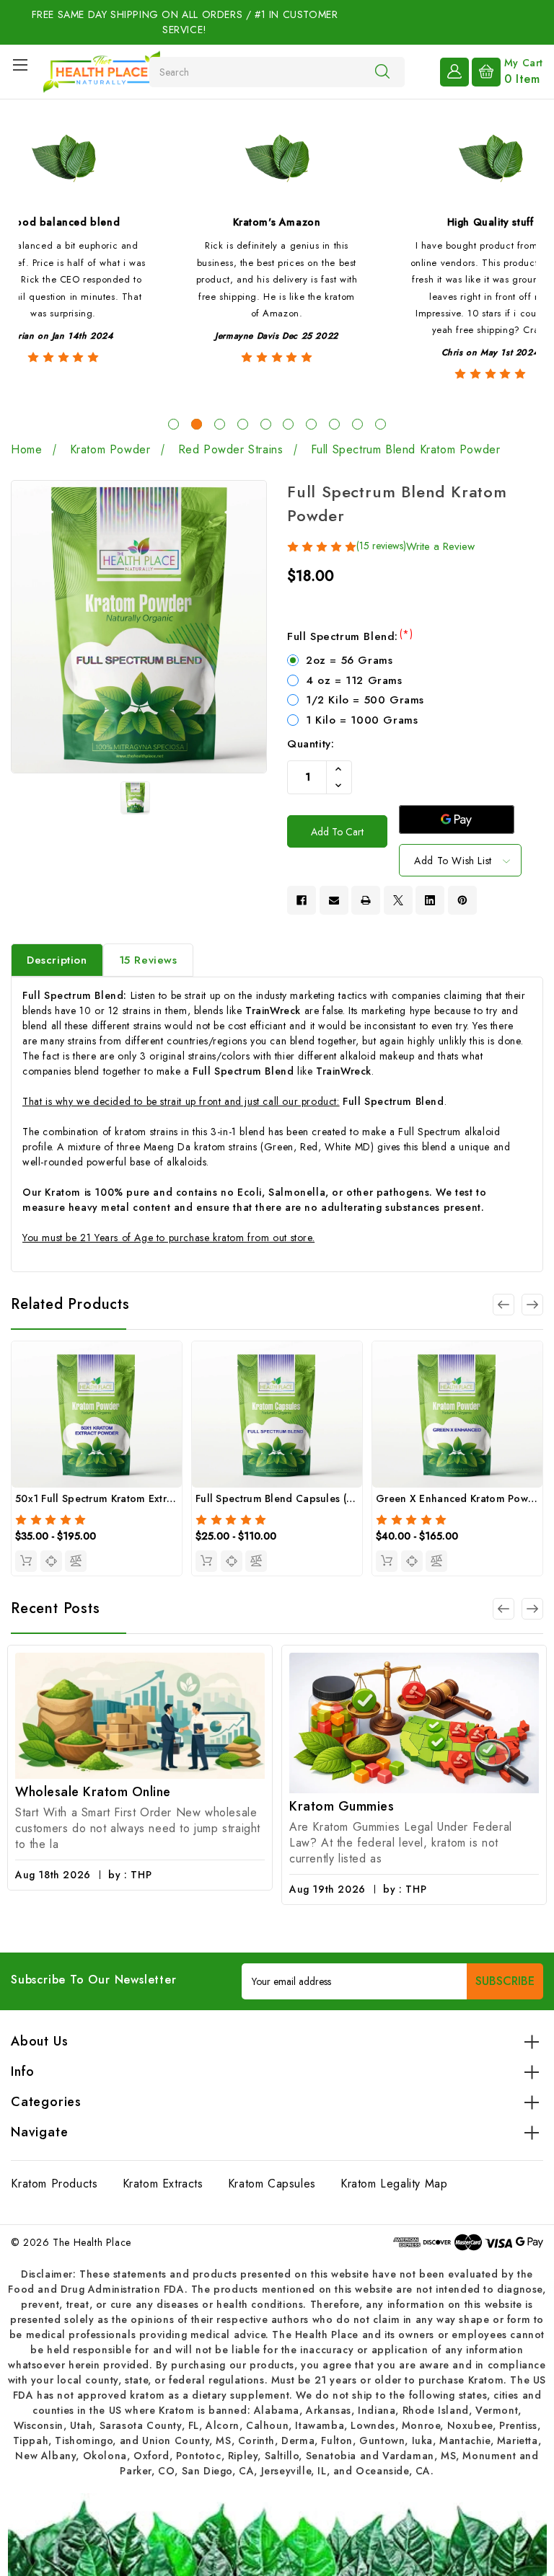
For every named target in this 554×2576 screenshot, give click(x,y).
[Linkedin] (430, 900)
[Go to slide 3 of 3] (504, 1305)
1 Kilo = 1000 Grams (362, 720)
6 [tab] (288, 424)
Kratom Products (54, 2184)
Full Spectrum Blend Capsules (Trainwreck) (299, 1498)
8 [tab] (334, 424)
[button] (277, 2535)
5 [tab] (266, 424)
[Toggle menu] (20, 65)
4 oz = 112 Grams (354, 680)
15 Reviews (148, 960)
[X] (398, 900)
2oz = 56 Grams (349, 660)
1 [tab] (173, 424)
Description (57, 960)
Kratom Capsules (272, 2184)
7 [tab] (311, 424)
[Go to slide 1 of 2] (504, 1609)
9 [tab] (357, 424)
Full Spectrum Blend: (350, 636)
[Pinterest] (462, 900)
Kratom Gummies (131, 1806)
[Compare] (76, 1561)
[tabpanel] (277, 261)
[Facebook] (302, 900)
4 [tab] (243, 424)
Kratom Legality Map (394, 2184)
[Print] (366, 900)
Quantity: (311, 744)
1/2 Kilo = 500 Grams (365, 700)
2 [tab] (197, 424)
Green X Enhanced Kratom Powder (460, 1498)
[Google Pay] (457, 820)
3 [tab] (220, 424)
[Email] (334, 900)
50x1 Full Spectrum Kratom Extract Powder (118, 1498)
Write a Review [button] (440, 546)
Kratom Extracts (163, 2184)
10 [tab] (381, 424)
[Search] (382, 71)
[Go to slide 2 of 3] (532, 1305)
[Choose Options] (26, 1561)
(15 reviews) (381, 546)
